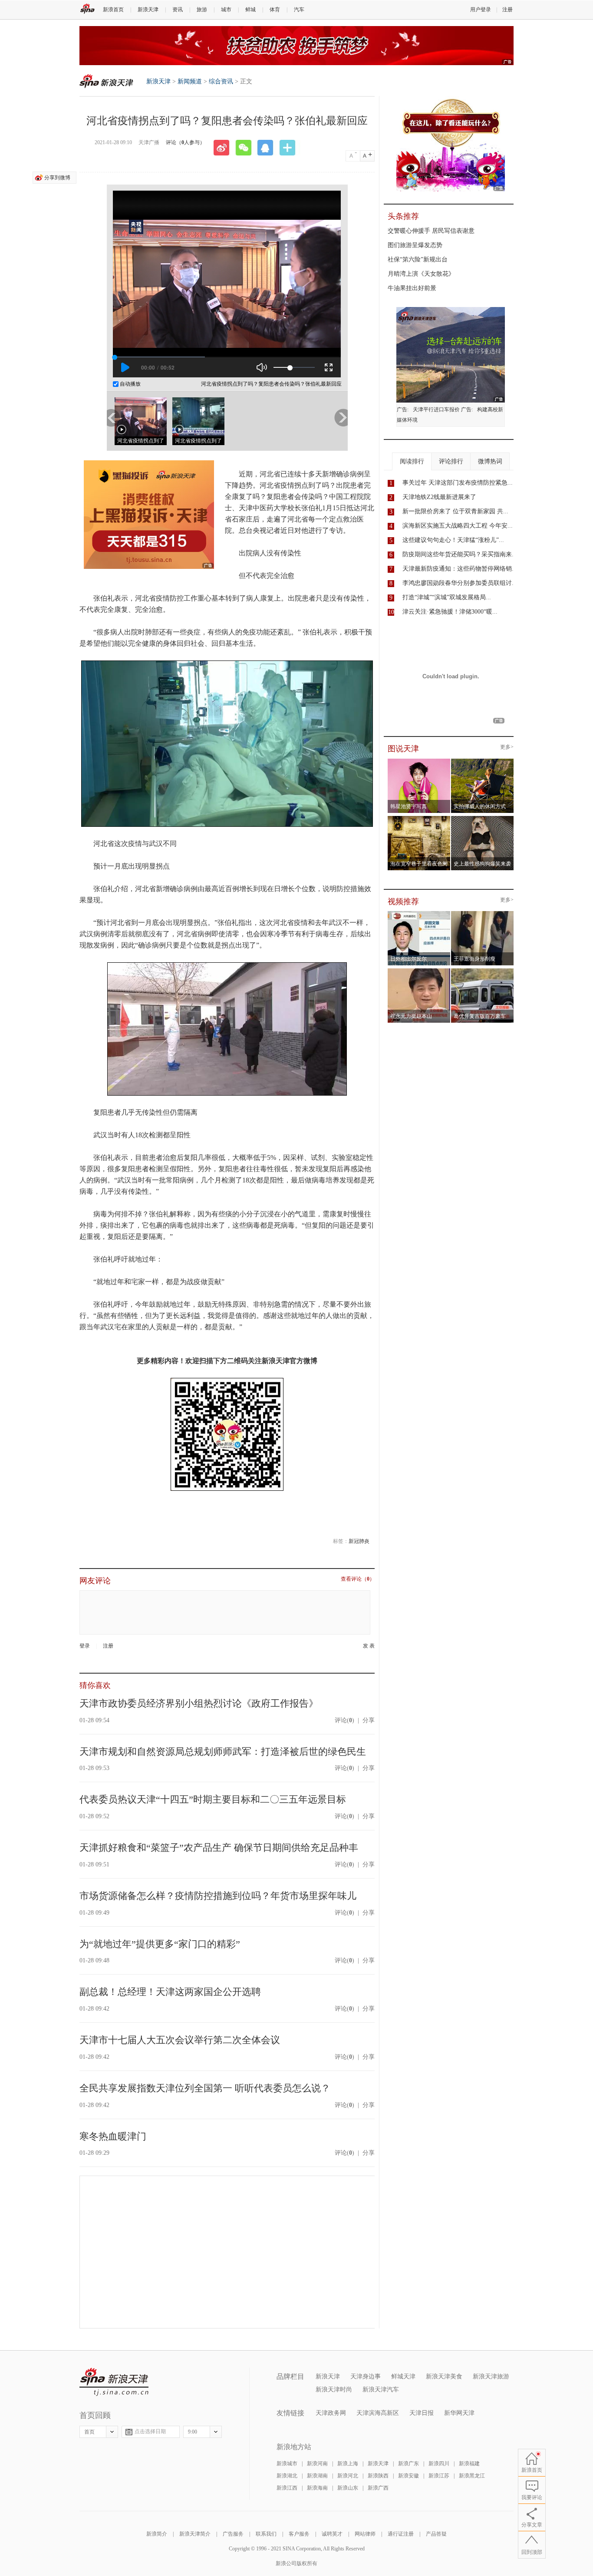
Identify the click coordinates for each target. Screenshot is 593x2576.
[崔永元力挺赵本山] (419, 971)
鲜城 (250, 10)
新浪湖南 (317, 2476)
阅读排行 (412, 461)
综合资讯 (221, 81)
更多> (507, 747)
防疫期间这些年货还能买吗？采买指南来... (460, 554)
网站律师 (365, 2534)
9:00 (193, 2432)
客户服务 (299, 2534)
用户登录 (481, 10)
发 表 (369, 1646)
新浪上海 (348, 2464)
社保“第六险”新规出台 (418, 259)
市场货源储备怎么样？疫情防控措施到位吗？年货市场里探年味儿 (218, 1896)
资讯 (178, 10)
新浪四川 (439, 2464)
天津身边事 (366, 2376)
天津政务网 (331, 2413)
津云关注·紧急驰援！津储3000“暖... (450, 612)
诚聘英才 (332, 2534)
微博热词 (490, 461)
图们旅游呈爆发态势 (415, 245)
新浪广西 (378, 2488)
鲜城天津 (403, 2376)
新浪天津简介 (195, 2534)
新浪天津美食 (444, 2376)
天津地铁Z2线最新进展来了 (439, 497)
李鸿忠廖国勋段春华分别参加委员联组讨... (460, 583)
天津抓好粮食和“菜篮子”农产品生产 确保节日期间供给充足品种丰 (219, 1848)
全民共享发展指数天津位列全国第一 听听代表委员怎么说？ (205, 2088)
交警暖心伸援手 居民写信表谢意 (431, 231)
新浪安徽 (409, 2476)
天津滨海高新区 (378, 2413)
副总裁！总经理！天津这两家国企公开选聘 (170, 1992)
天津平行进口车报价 (436, 410)
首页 (89, 2432)
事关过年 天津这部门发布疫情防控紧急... (458, 483)
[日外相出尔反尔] (419, 914)
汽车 (299, 10)
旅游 (202, 10)
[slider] (294, 367)
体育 (275, 10)
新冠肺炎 (359, 1541)
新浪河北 (348, 2476)
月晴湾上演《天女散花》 (421, 274)
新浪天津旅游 (491, 2376)
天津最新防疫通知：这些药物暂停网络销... (460, 569)
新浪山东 (348, 2488)
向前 (114, 418)
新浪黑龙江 (472, 2476)
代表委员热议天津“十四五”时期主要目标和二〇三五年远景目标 (213, 1799)
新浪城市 (287, 2464)
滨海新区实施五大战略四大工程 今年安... (458, 526)
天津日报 (422, 2413)
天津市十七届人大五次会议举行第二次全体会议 (180, 2040)
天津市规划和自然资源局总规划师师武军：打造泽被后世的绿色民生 (223, 1752)
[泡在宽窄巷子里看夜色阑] (419, 819)
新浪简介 (157, 2534)
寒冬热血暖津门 (113, 2136)
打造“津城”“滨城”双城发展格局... (447, 597)
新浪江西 (287, 2488)
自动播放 (130, 384)
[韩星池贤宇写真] (419, 761)
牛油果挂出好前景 (412, 288)
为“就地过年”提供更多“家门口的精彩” (160, 1944)
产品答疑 (436, 2534)
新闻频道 (190, 81)
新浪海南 (317, 2488)
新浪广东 (409, 2464)
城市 (226, 10)
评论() (344, 1720)
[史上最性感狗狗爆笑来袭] (483, 819)
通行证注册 (401, 2534)
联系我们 (266, 2534)
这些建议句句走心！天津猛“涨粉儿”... (453, 540)
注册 (507, 10)
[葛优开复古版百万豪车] (483, 971)
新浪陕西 (378, 2476)
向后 (341, 418)
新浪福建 (469, 2464)
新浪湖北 (287, 2476)
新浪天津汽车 (381, 2389)
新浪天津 (148, 10)
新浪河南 (317, 2464)
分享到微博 (57, 178)
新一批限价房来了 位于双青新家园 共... (455, 511)
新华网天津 (459, 2413)
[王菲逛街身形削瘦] (483, 914)
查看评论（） (358, 1579)
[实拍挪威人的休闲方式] (483, 761)
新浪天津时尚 (334, 2389)
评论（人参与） (185, 142)
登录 (85, 1646)
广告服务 (233, 2534)
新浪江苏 (439, 2476)
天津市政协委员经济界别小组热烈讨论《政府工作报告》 (199, 1703)
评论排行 (451, 461)
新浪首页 (113, 10)
